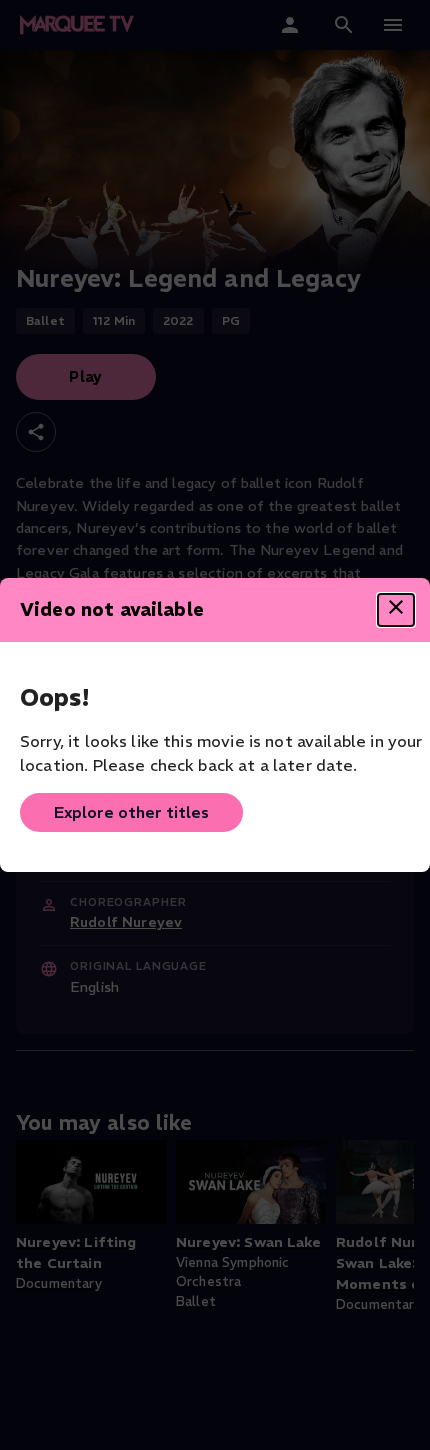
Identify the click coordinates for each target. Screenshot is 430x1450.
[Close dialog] (396, 610)
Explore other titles (131, 812)
